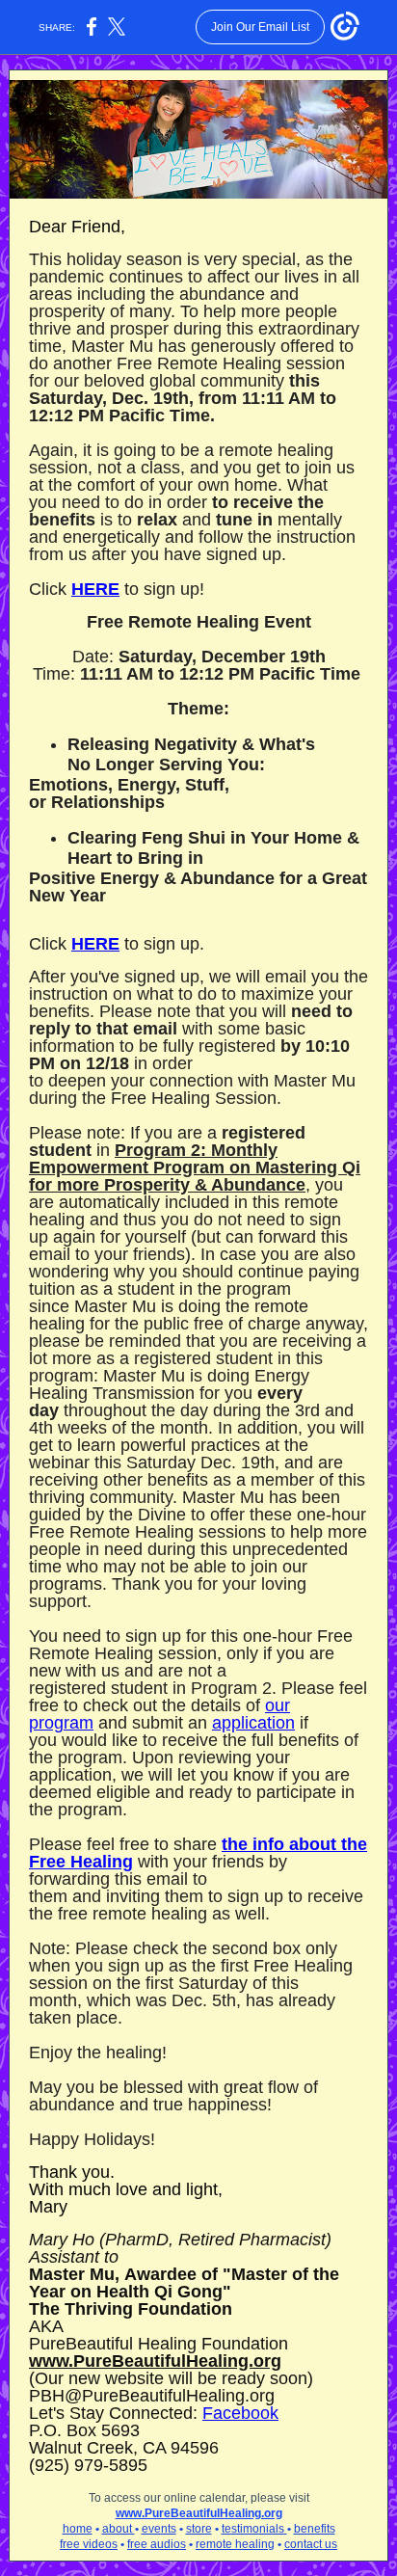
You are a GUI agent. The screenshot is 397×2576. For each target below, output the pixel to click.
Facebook (240, 2413)
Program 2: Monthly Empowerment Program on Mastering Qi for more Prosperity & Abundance (195, 1167)
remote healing (235, 2544)
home (78, 2529)
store (199, 2529)
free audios (157, 2544)
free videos (89, 2544)
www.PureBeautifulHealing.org (155, 2361)
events (159, 2529)
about (119, 2529)
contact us (311, 2544)
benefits (315, 2529)
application (253, 1723)
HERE (95, 589)
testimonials (253, 2529)
